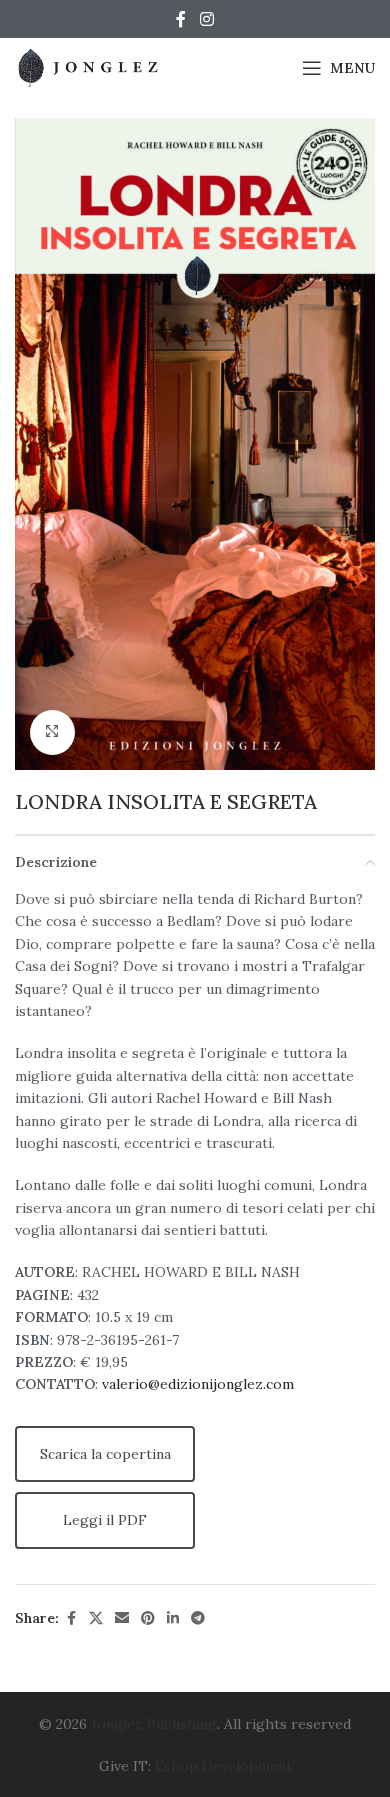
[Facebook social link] (181, 19)
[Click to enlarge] (52, 732)
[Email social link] (122, 1618)
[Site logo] (90, 67)
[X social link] (96, 1618)
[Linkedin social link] (173, 1618)
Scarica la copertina (105, 1454)
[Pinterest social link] (148, 1618)
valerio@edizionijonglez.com (198, 1384)
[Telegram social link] (198, 1618)
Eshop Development (223, 1766)
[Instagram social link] (206, 19)
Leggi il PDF (105, 1520)
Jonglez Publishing (154, 1724)
